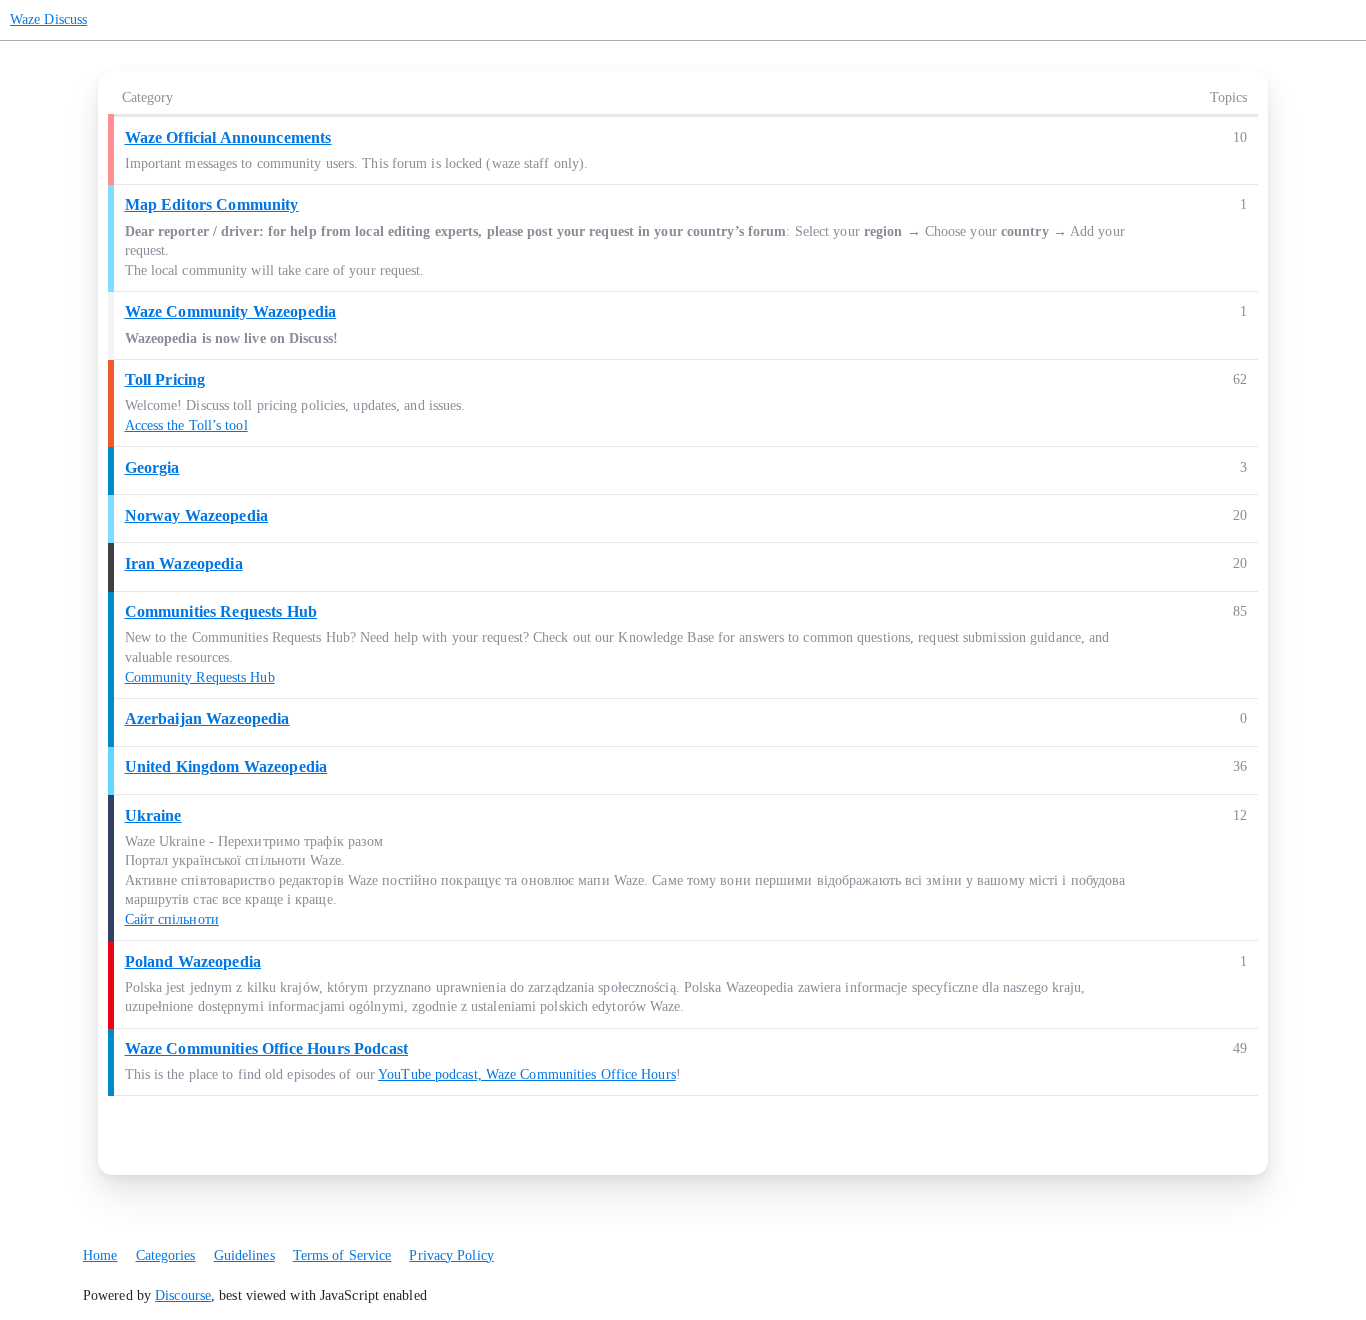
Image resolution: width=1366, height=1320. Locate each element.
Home (100, 1255)
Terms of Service (342, 1255)
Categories (166, 1255)
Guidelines (244, 1255)
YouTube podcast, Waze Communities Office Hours (527, 1074)
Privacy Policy (451, 1255)
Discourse (183, 1295)
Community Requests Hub (200, 677)
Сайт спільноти (172, 919)
